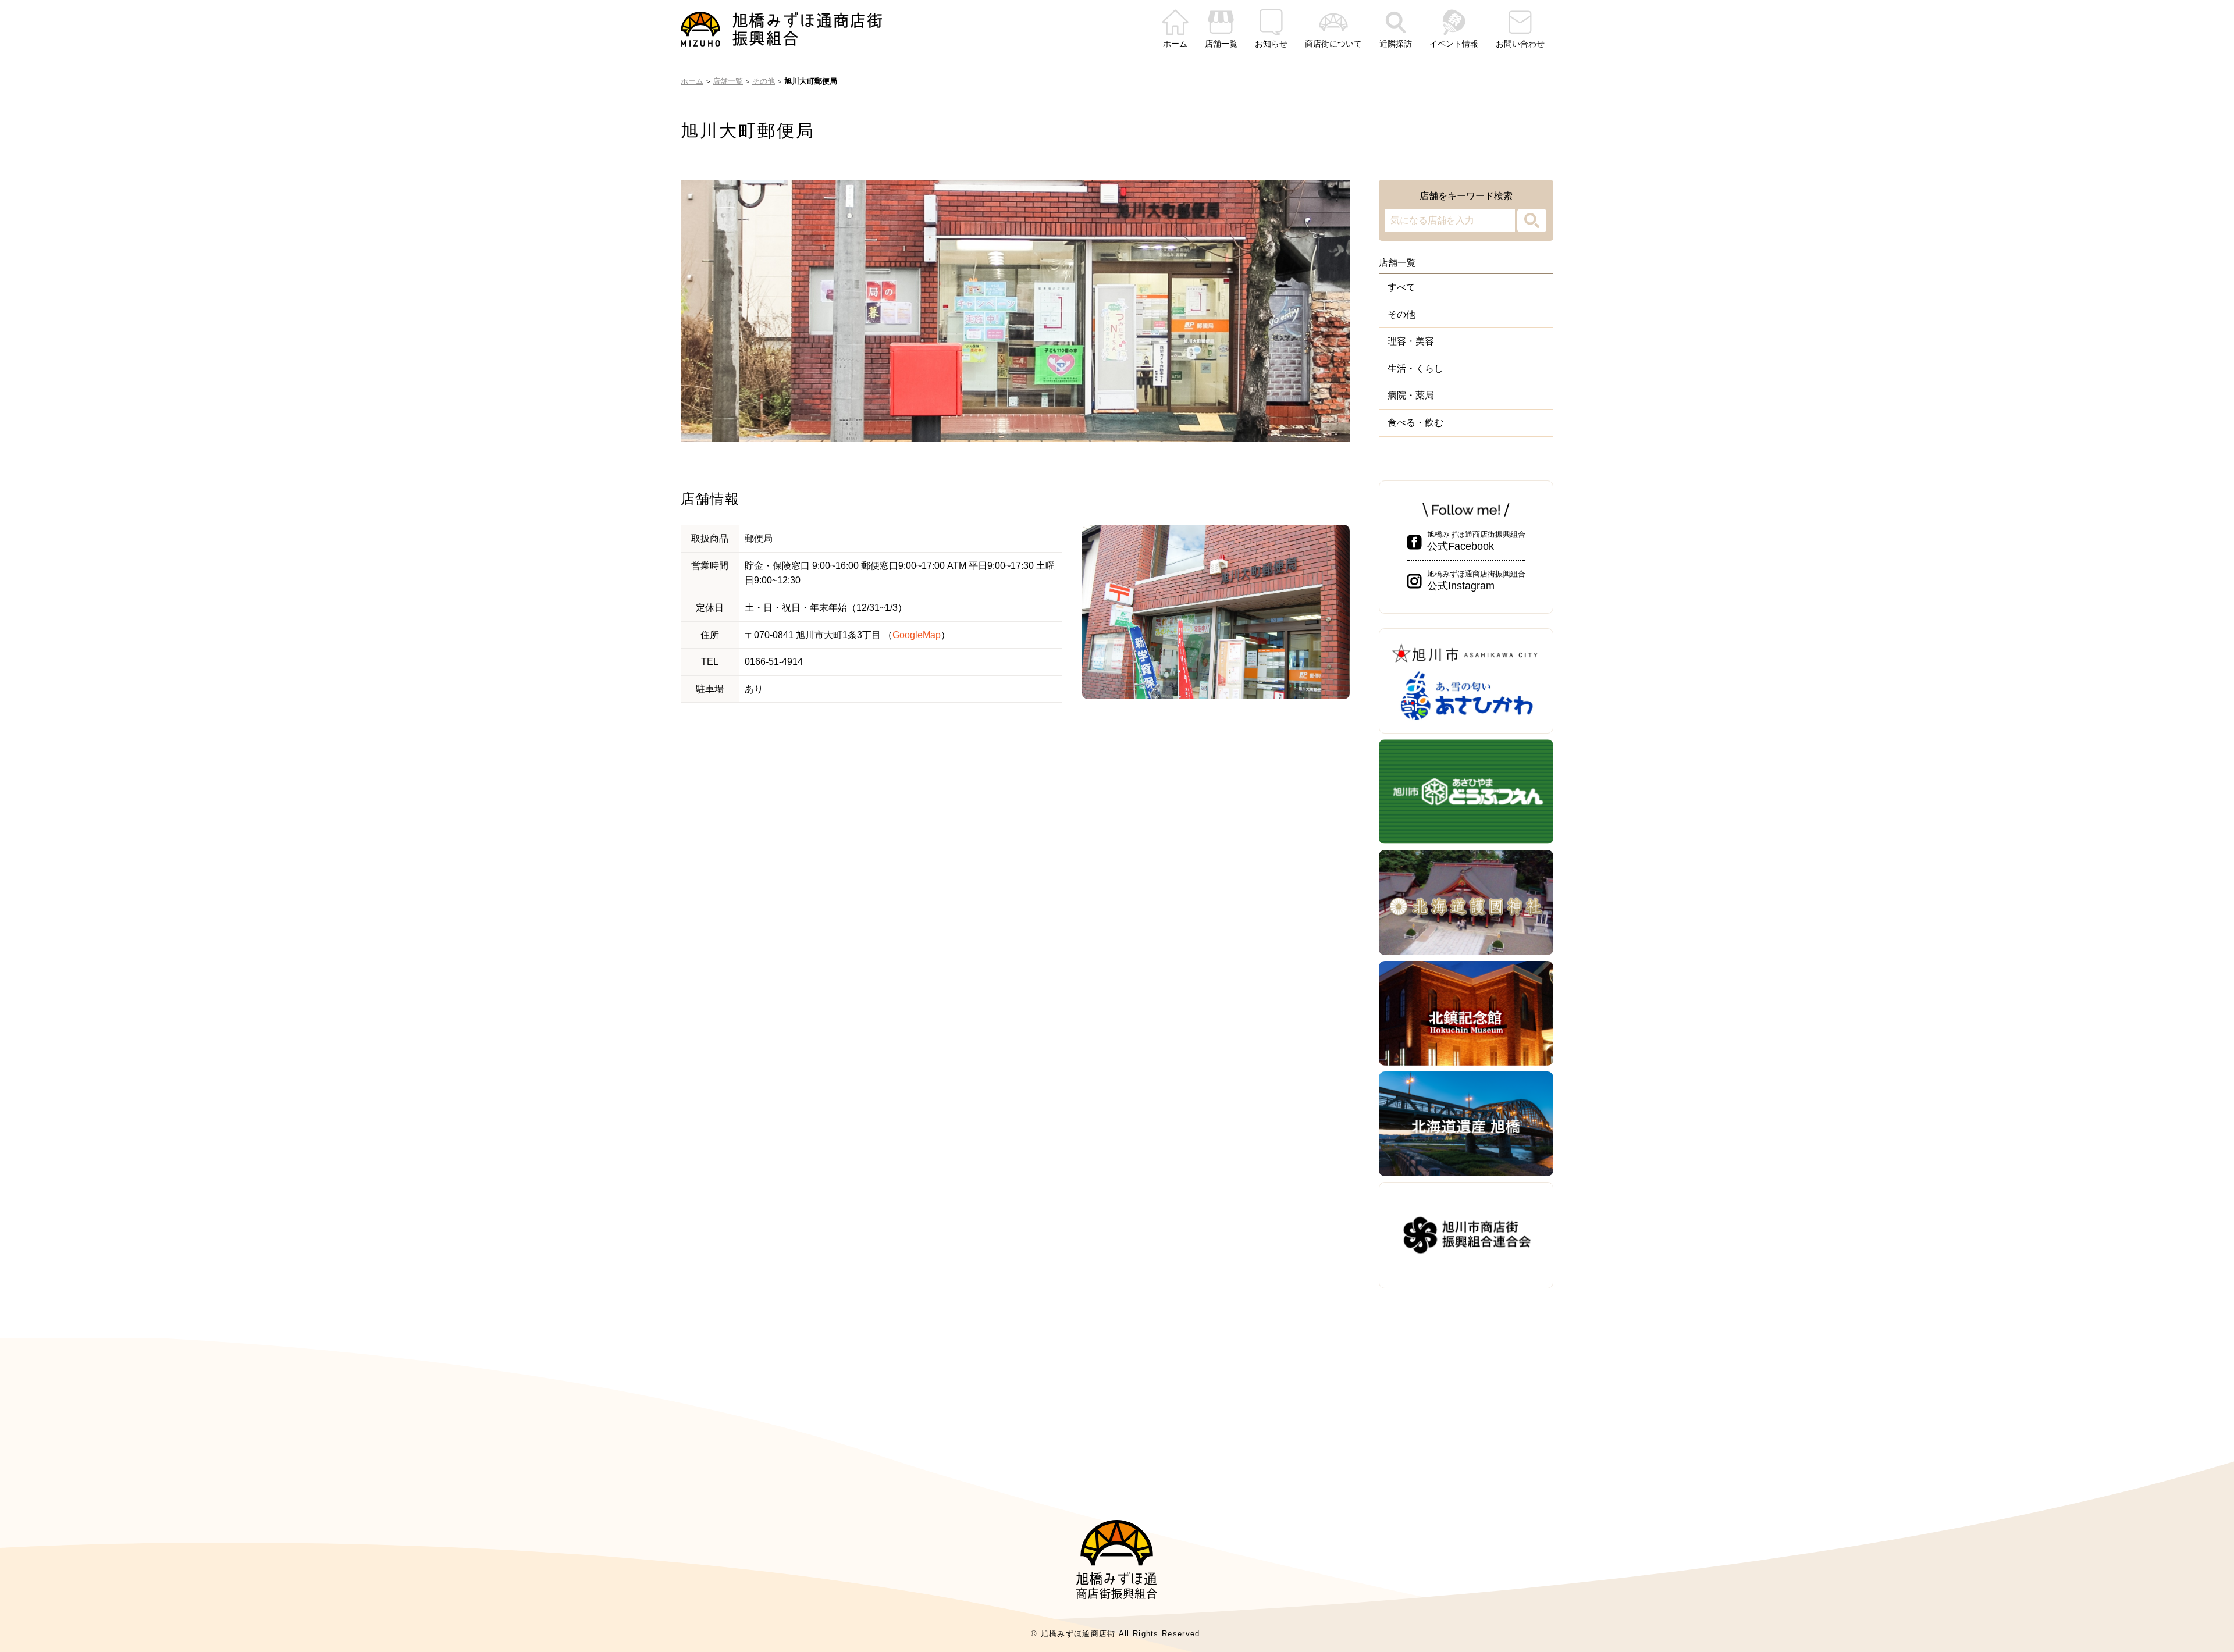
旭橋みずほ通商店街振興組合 (1476, 541)
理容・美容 (1411, 341)
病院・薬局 (1411, 395)
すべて (1401, 287)
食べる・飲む (1415, 423)
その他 (1401, 314)
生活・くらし (1415, 369)
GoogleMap (917, 635)
